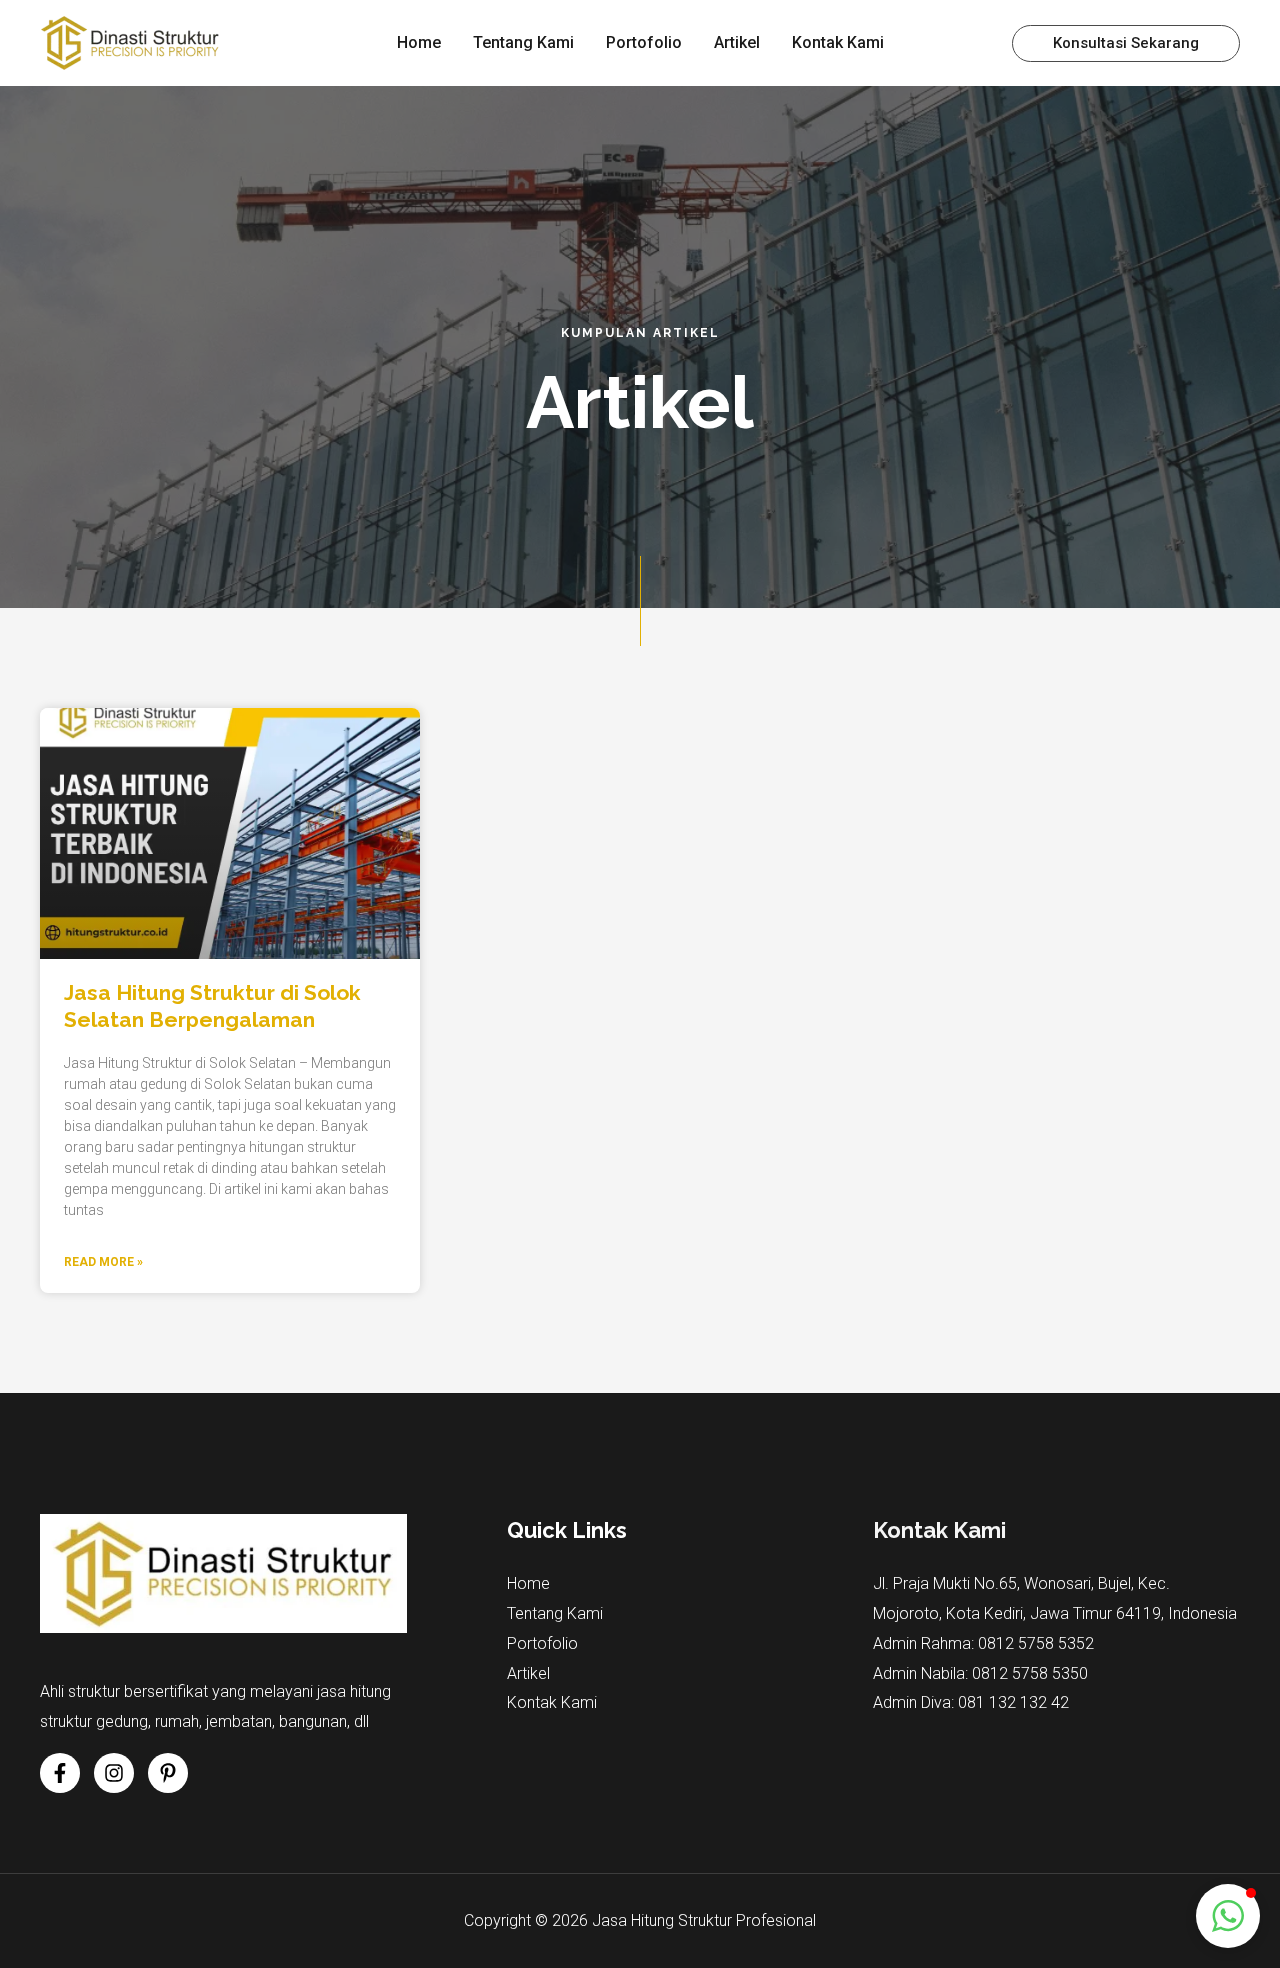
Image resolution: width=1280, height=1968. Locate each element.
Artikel (528, 1673)
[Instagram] (114, 1773)
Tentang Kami (555, 1613)
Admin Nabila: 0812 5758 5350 (980, 1673)
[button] (1126, 43)
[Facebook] (60, 1773)
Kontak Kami (552, 1702)
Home (528, 1583)
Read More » (103, 1262)
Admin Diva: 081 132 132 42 (971, 1702)
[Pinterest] (168, 1773)
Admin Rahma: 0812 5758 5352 (983, 1643)
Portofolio (542, 1643)
